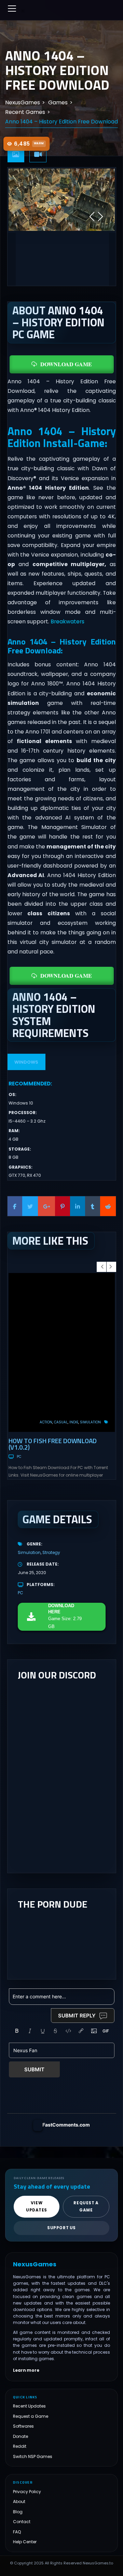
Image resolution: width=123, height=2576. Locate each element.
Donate (20, 2436)
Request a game (86, 2207)
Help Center (25, 2542)
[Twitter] (30, 1206)
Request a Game (31, 2416)
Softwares (23, 2426)
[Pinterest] (63, 1206)
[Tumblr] (93, 1206)
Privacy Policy (27, 2492)
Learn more (26, 2370)
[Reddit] (108, 1206)
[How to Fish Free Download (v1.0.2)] (62, 1353)
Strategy (51, 1552)
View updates (37, 2207)
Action (46, 1422)
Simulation (90, 1422)
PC (19, 1457)
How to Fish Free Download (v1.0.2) (53, 1444)
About (19, 2501)
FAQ (17, 2532)
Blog (18, 2512)
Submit (34, 2069)
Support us (61, 2228)
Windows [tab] (26, 1062)
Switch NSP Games (33, 2456)
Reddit (20, 2446)
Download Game (66, 364)
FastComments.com (66, 2125)
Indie (74, 1422)
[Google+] (46, 1206)
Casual (61, 1422)
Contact (22, 2522)
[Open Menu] (12, 9)
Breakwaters (67, 621)
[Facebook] (15, 1206)
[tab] (16, 155)
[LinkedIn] (78, 1206)
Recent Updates (29, 2406)
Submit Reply (77, 2016)
